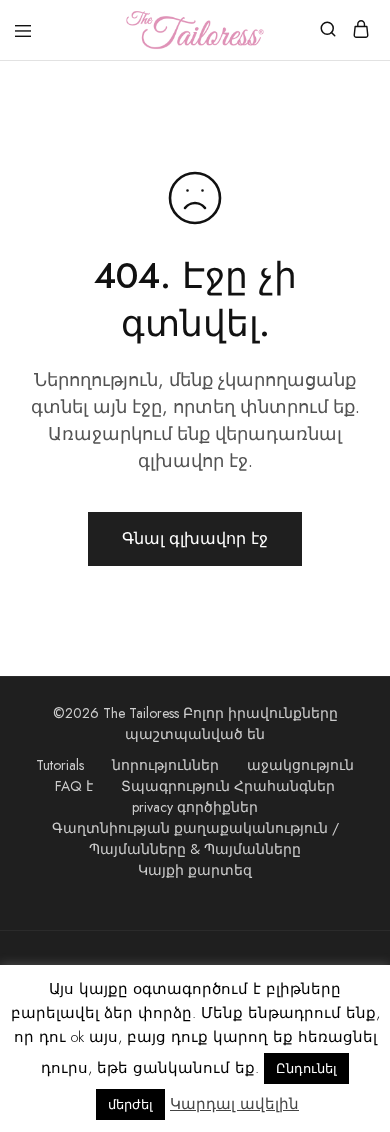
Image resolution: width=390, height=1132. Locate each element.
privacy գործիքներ (195, 807)
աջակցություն (300, 765)
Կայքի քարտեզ (195, 870)
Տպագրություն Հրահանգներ (228, 786)
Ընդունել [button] (306, 1068)
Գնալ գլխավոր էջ (195, 538)
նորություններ (165, 765)
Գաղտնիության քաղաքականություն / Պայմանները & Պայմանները (195, 838)
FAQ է (74, 786)
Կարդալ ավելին (234, 1104)
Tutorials (60, 765)
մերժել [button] (130, 1104)
